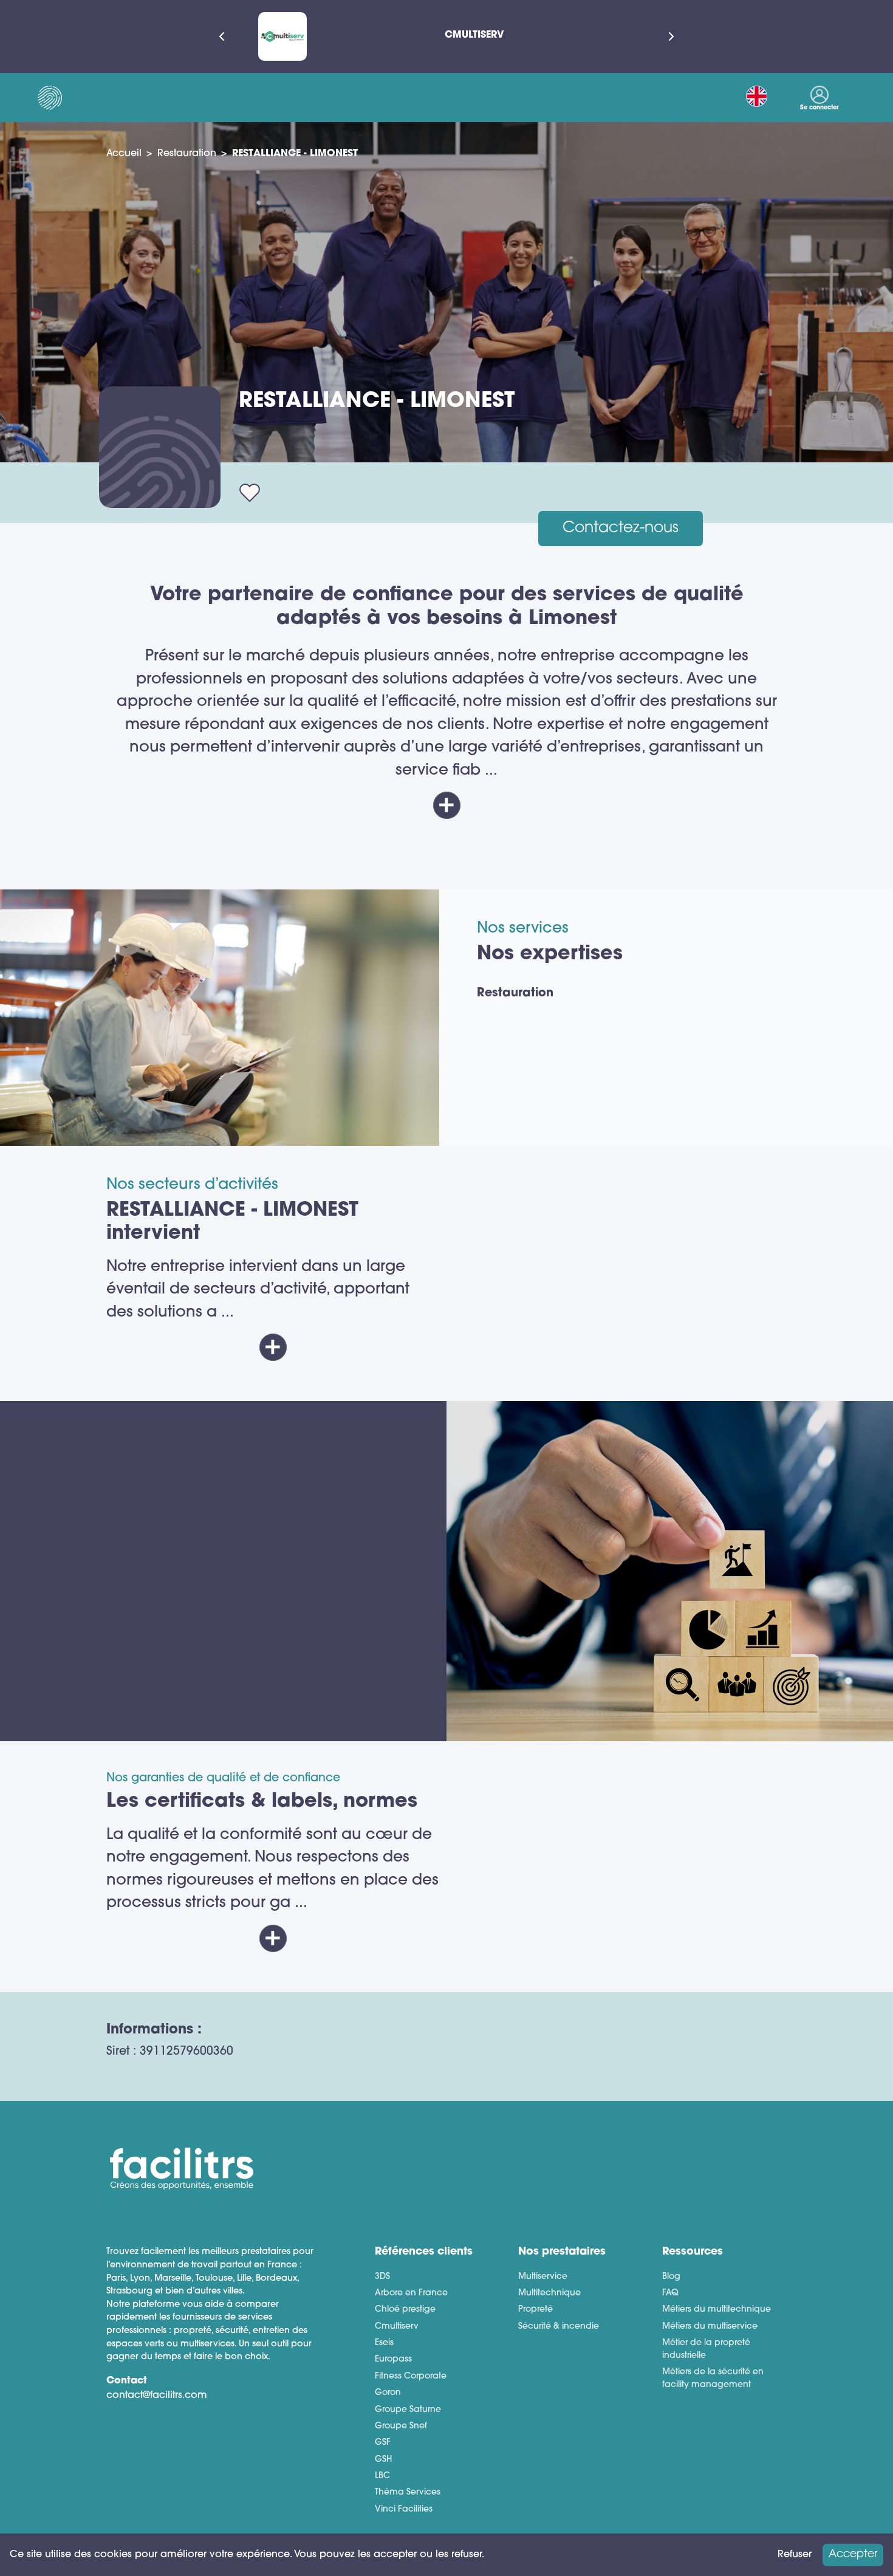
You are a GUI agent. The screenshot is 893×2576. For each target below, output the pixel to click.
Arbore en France (411, 2293)
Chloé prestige (405, 2310)
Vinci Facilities (404, 2509)
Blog (671, 2277)
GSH (383, 2460)
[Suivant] (671, 36)
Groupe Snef (401, 2426)
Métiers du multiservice (710, 2327)
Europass (393, 2359)
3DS (382, 2277)
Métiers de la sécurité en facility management (713, 2379)
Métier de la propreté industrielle (706, 2349)
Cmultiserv (397, 2327)
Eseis (384, 2343)
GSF (383, 2443)
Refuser (795, 2555)
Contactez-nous (621, 528)
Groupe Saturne (408, 2410)
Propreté (535, 2310)
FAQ (670, 2293)
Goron (388, 2393)
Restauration (187, 154)
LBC (382, 2476)
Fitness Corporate (411, 2376)
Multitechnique (549, 2293)
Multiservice (543, 2277)
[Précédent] (222, 36)
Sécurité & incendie (559, 2327)
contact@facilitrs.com (157, 2396)
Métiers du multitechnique (717, 2310)
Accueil (124, 154)
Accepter (853, 2554)
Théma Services (408, 2492)
